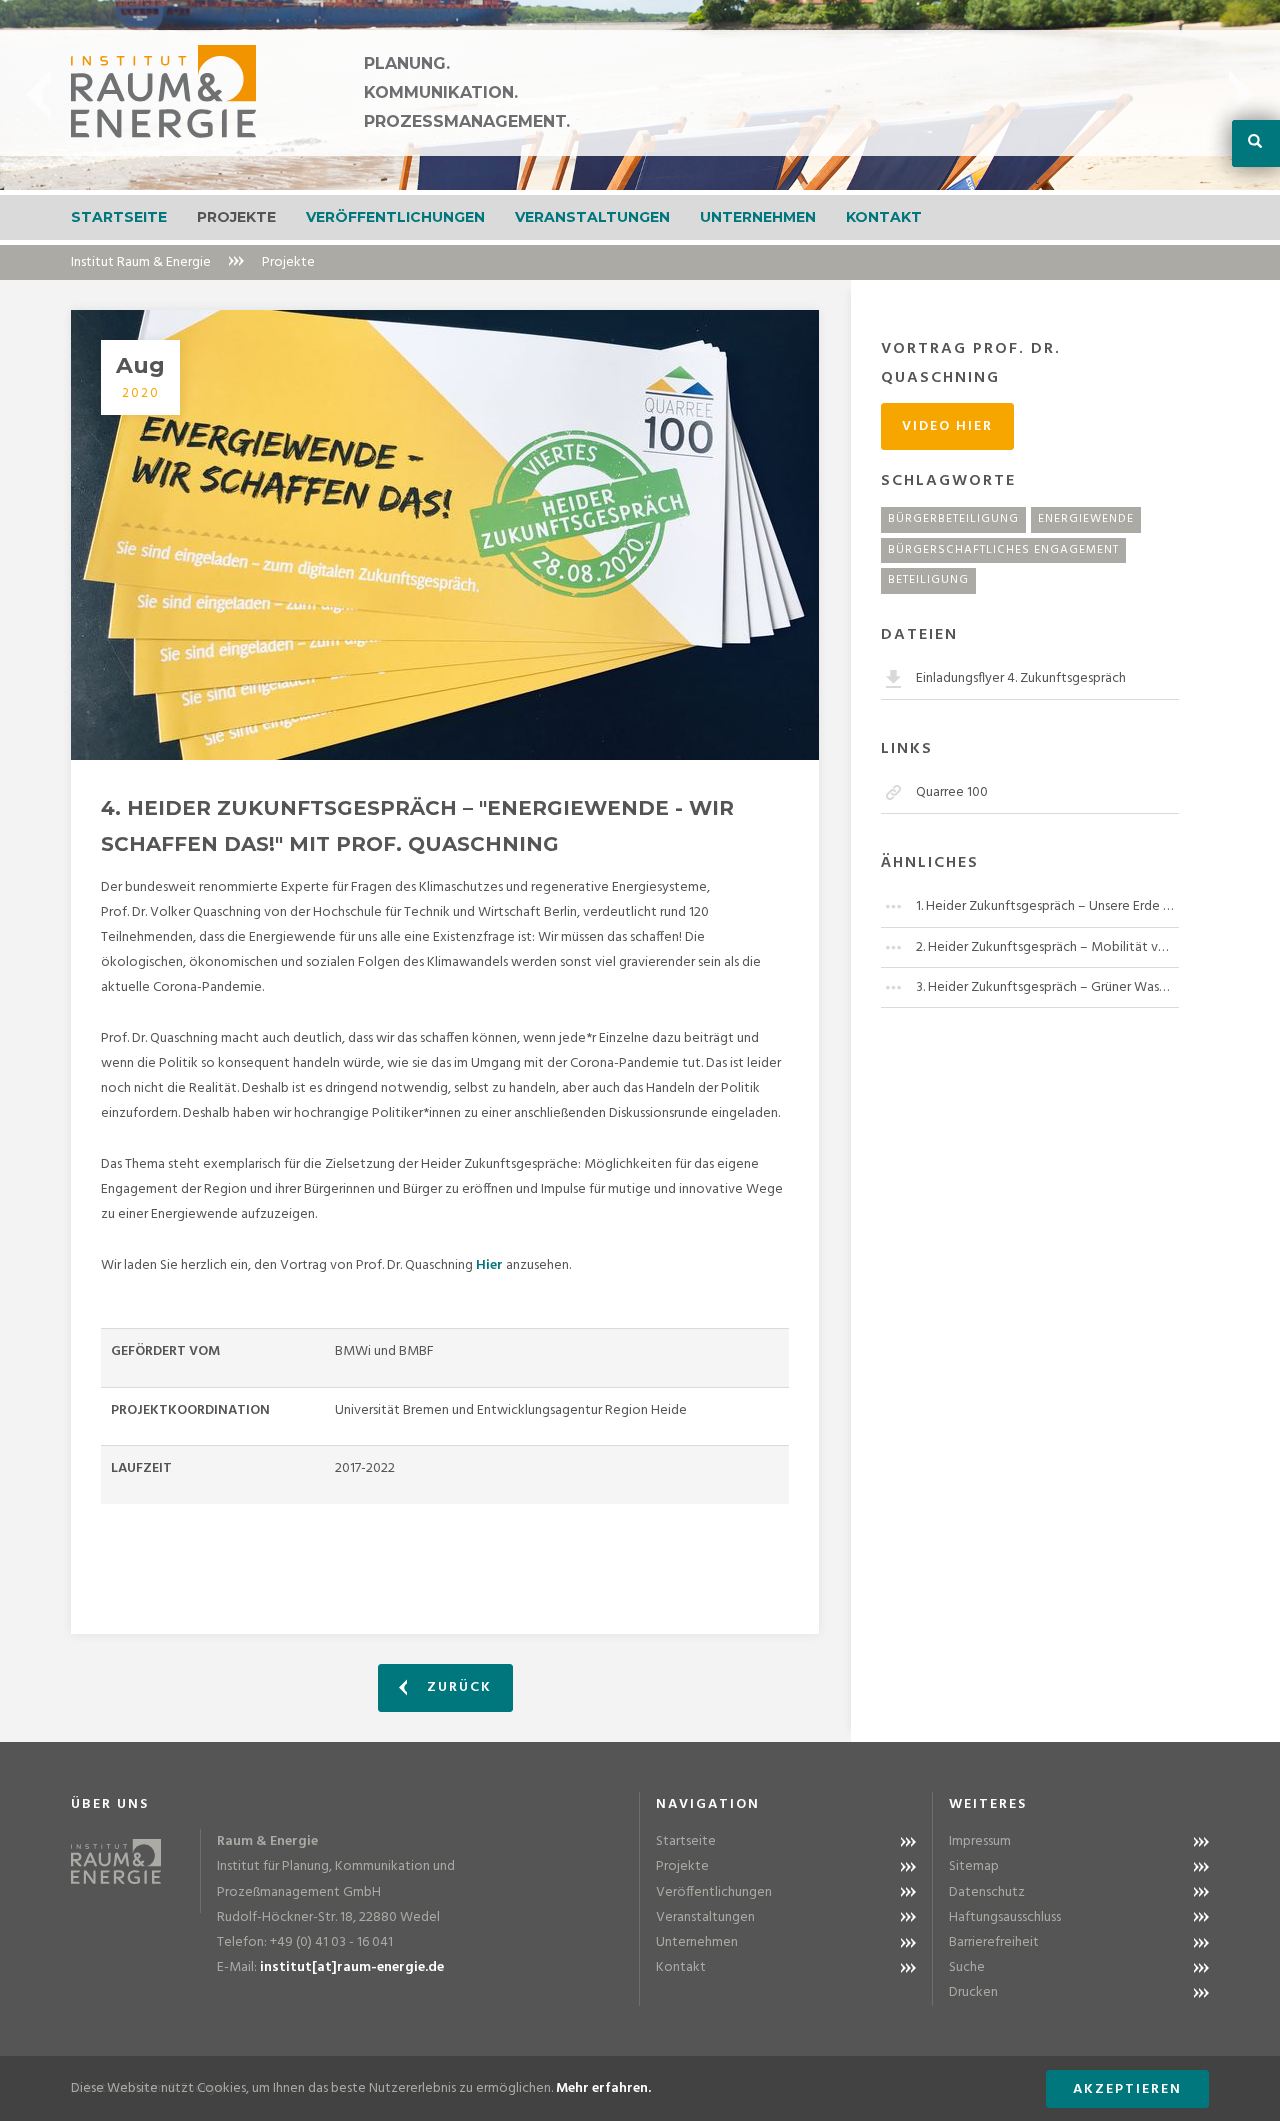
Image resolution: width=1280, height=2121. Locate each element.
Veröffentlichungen (395, 217)
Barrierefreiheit (994, 1942)
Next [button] (1241, 95)
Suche (967, 1967)
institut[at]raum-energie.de (352, 1967)
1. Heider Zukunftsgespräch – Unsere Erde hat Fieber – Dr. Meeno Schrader (1047, 906)
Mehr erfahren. (603, 2088)
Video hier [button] (947, 426)
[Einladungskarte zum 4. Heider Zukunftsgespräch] (445, 535)
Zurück (457, 1687)
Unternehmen (758, 217)
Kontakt (884, 217)
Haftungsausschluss (1005, 1917)
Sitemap (974, 1866)
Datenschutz (987, 1892)
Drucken (973, 1992)
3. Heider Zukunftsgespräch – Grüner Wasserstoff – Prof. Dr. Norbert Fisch (1047, 987)
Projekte (236, 217)
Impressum (980, 1841)
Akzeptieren (1127, 2089)
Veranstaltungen (592, 217)
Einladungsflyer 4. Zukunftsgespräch (1021, 678)
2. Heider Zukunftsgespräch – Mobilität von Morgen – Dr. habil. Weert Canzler (1047, 947)
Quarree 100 (952, 792)
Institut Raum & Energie (141, 262)
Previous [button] (38, 95)
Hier (489, 1265)
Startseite (119, 217)
